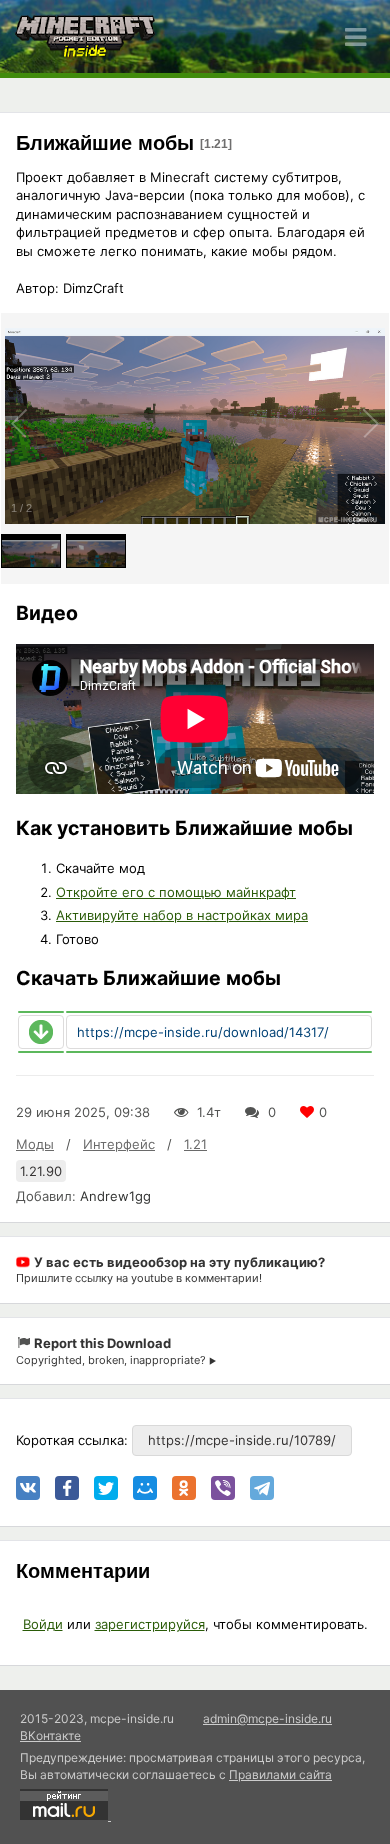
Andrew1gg (115, 1196)
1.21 (195, 1144)
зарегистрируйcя (150, 1624)
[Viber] (223, 1488)
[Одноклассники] (184, 1488)
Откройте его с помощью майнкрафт (176, 892)
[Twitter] (106, 1488)
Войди (43, 1624)
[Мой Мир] (145, 1488)
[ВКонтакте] (28, 1488)
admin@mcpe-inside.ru (267, 1718)
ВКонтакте (50, 1735)
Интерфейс (119, 1144)
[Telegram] (262, 1488)
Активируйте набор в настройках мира (182, 915)
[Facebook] (67, 1488)
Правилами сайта (280, 1774)
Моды (35, 1144)
